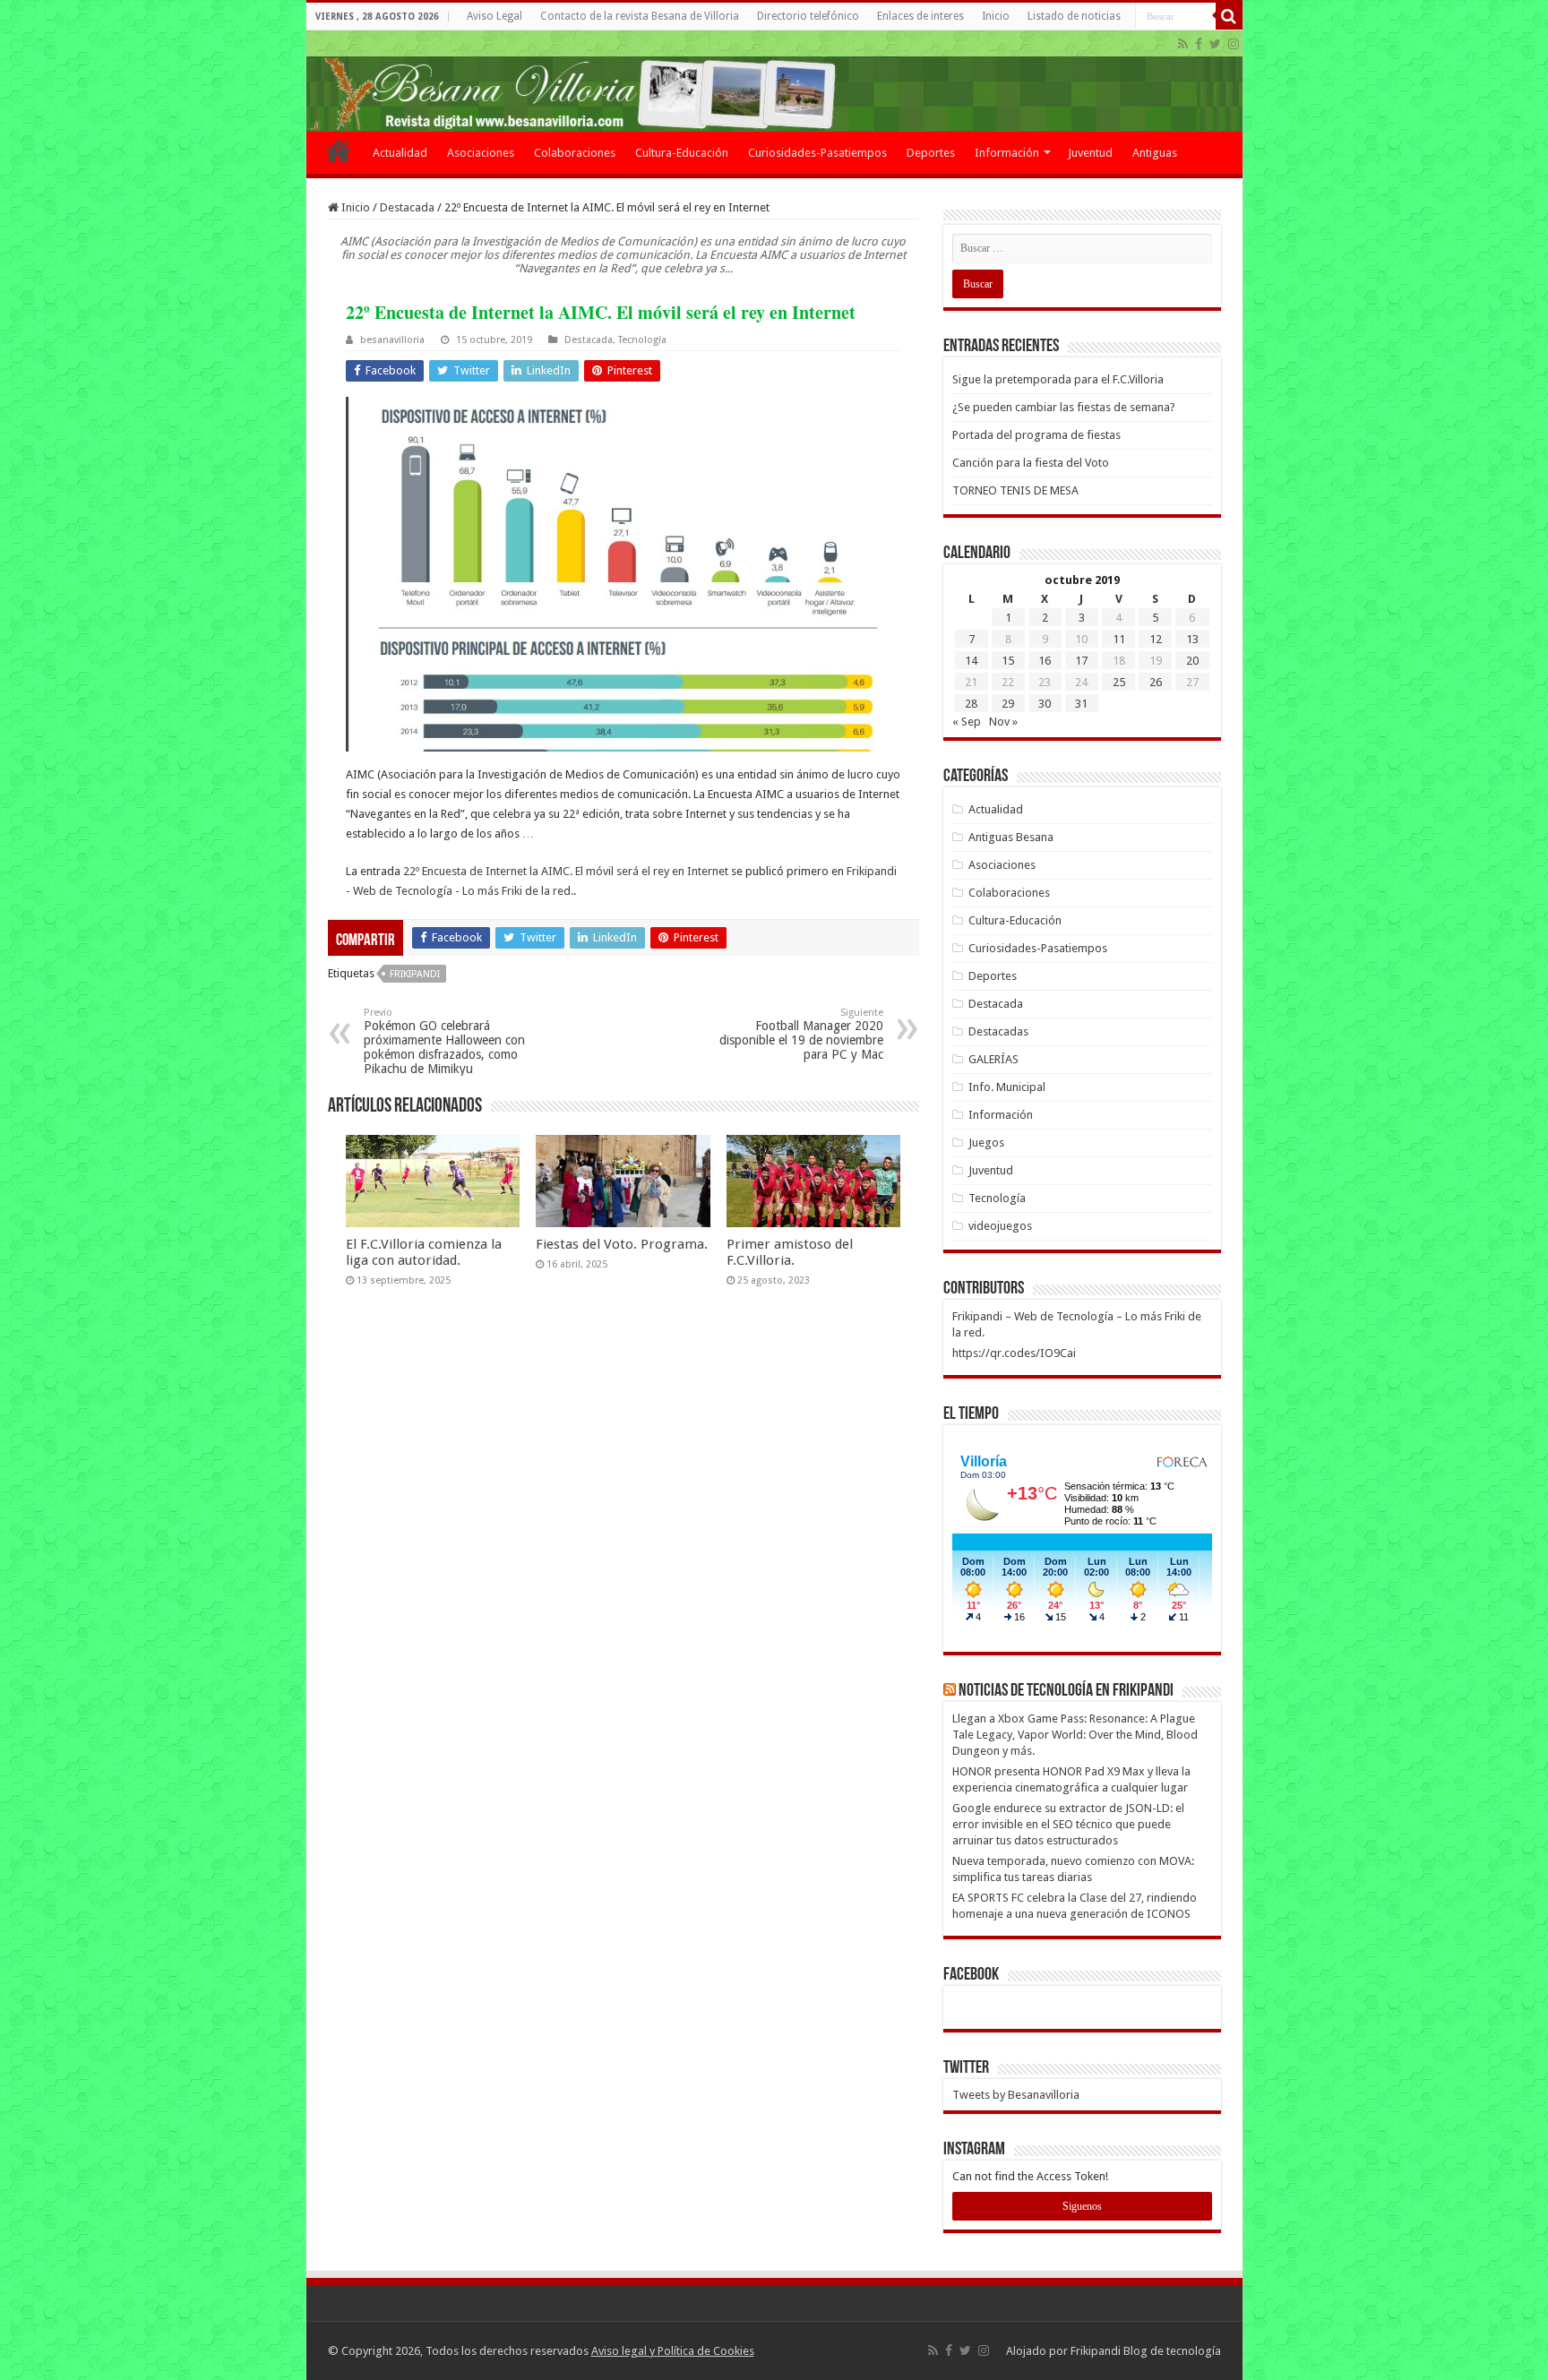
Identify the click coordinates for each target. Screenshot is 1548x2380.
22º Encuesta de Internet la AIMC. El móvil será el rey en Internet (566, 871)
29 (1008, 704)
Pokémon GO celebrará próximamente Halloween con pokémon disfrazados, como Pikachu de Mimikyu (444, 1041)
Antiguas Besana (1011, 837)
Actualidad (400, 153)
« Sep (967, 722)
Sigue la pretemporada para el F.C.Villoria (1058, 379)
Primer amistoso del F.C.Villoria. (790, 1252)
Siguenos (1082, 2206)
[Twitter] (1215, 44)
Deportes (931, 153)
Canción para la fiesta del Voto (1031, 463)
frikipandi (415, 974)
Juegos (986, 1143)
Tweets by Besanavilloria (1016, 2095)
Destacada (407, 207)
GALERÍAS (993, 1059)
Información (1007, 153)
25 (1119, 682)
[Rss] (1183, 44)
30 (1045, 704)
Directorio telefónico (808, 16)
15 (1008, 661)
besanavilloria (392, 340)
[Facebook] (1199, 44)
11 (1119, 639)
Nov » (1003, 722)
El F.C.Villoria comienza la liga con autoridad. (424, 1252)
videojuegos (1000, 1226)
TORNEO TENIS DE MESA (1015, 490)
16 (1045, 661)
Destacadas (998, 1031)
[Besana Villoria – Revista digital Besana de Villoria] (774, 81)
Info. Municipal (1007, 1087)
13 (1192, 639)
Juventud (1090, 153)
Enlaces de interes (920, 16)
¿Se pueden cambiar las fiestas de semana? (1064, 407)
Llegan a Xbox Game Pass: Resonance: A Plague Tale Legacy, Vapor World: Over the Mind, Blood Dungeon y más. (1075, 1735)
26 (1156, 682)
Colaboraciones (575, 153)
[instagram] (1234, 44)
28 (971, 704)
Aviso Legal (494, 16)
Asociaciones (481, 153)
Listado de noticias (1074, 16)
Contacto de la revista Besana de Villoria (640, 16)
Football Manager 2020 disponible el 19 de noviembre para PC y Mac (801, 1034)
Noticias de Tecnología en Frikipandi (1066, 1691)
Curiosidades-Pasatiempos (817, 153)
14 (971, 661)
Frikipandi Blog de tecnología (1146, 2351)
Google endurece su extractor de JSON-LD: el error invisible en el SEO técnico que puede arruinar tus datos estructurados (1068, 1824)
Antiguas (1155, 153)
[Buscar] (1229, 16)
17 (1081, 661)
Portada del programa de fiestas (1036, 435)
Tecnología (642, 340)
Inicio (996, 16)
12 (1156, 639)
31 (1081, 704)
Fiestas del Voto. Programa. (622, 1244)
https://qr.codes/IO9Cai (1014, 1353)
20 (1192, 661)
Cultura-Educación (682, 153)
